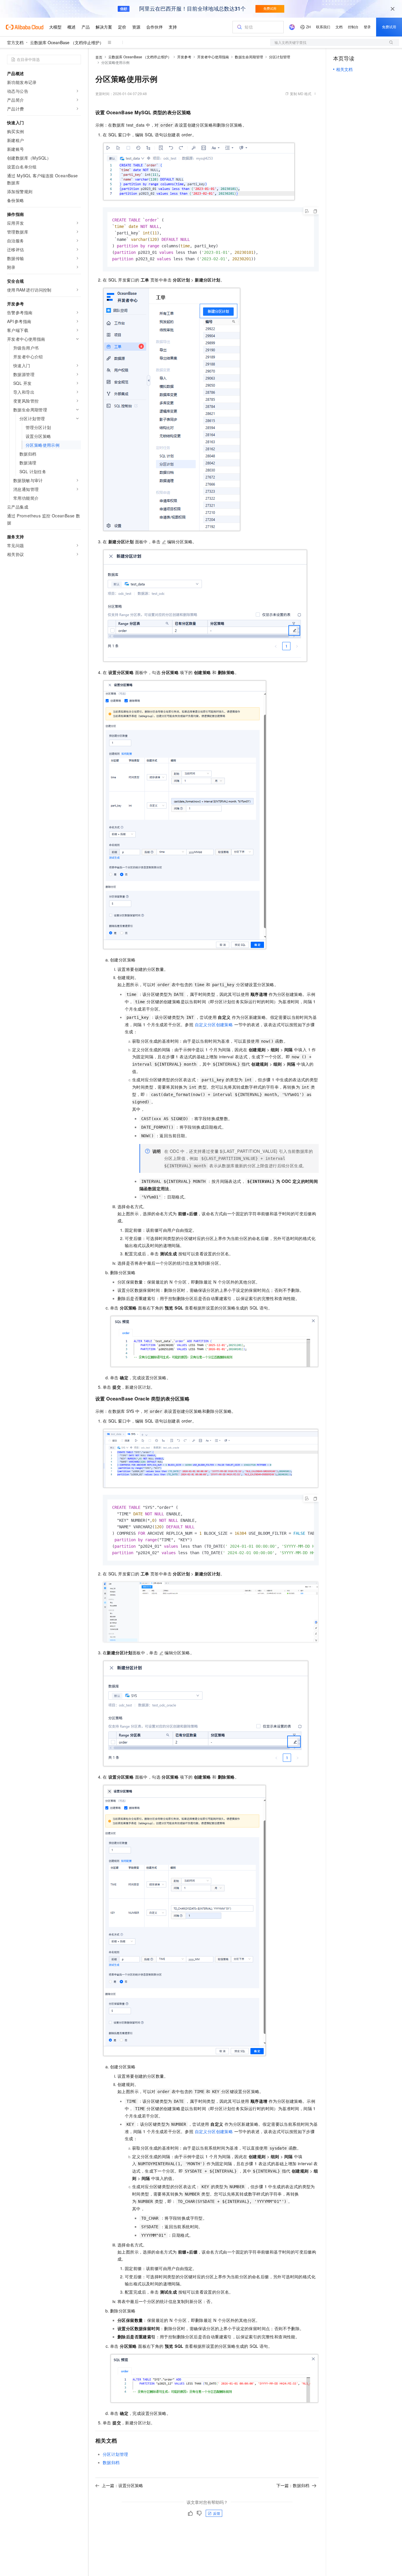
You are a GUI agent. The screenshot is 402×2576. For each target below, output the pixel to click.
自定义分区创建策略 (214, 1024)
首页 (99, 57)
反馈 (217, 2513)
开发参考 (184, 57)
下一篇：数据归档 (293, 2485)
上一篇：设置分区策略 (122, 2485)
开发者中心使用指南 (213, 57)
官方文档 (15, 42)
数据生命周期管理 (249, 57)
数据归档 (111, 2462)
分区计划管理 (280, 57)
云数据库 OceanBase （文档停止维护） (67, 42)
